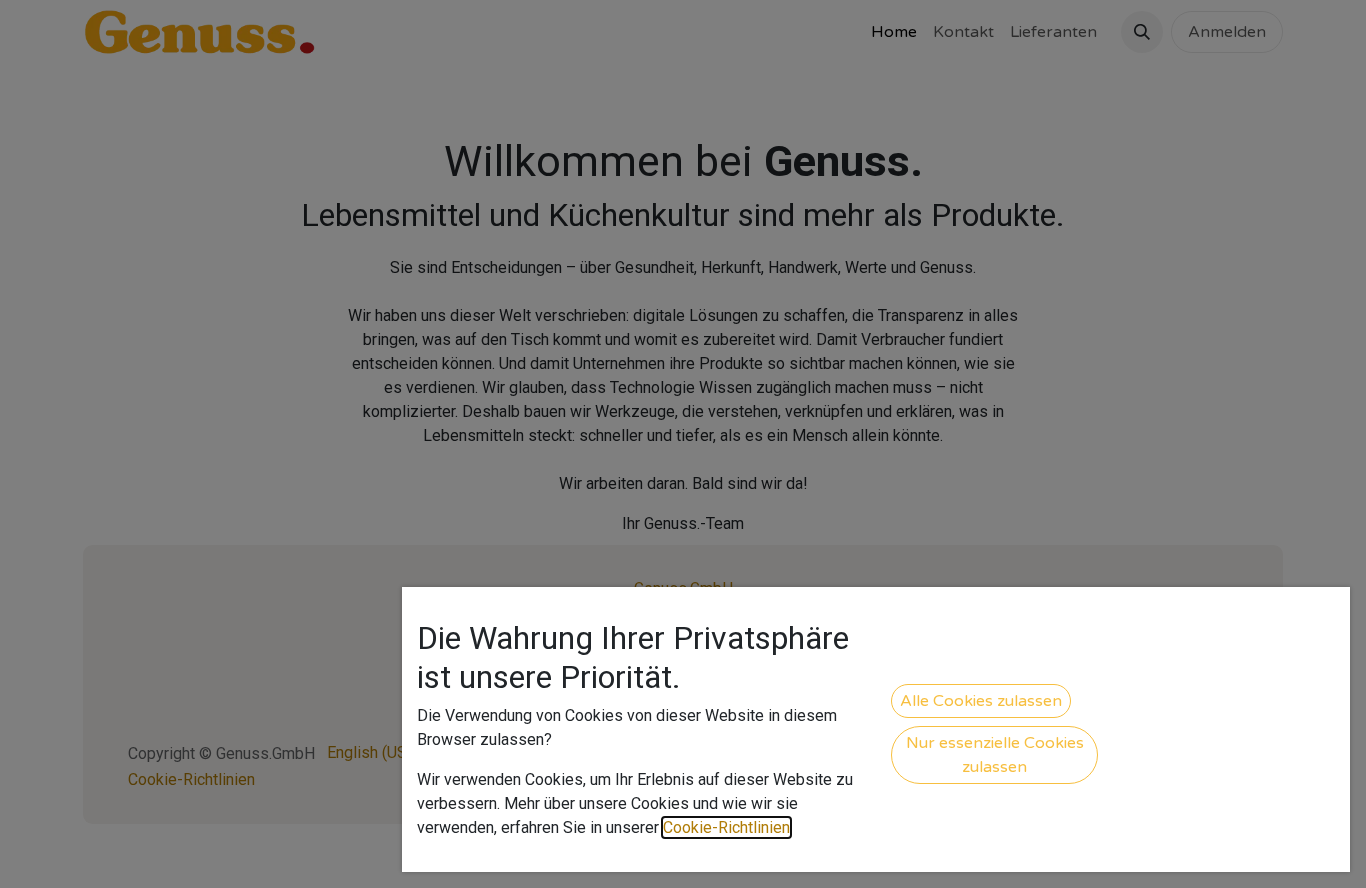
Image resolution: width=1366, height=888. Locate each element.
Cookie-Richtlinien (726, 827)
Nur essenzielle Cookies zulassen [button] (995, 755)
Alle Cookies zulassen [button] (981, 701)
